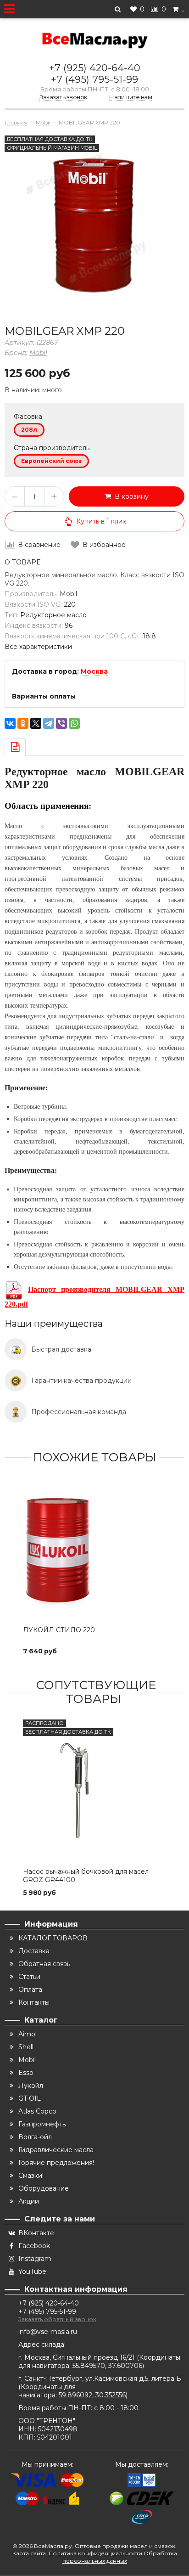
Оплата (30, 1990)
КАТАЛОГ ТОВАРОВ (53, 1938)
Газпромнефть (42, 2124)
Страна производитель (52, 448)
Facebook (34, 2246)
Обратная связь (44, 1964)
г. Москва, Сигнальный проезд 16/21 (78, 2357)
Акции (29, 2201)
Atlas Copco (37, 2111)
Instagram (35, 2259)
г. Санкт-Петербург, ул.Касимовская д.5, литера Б (100, 2379)
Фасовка (28, 417)
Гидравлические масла (56, 2150)
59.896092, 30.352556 (92, 2395)
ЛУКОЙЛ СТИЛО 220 (59, 1630)
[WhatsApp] (74, 723)
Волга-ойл (35, 2137)
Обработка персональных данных (120, 2557)
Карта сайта (29, 2553)
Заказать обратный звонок (57, 2319)
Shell (26, 2047)
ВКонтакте (36, 2233)
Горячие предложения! (56, 2163)
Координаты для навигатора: (47, 2391)
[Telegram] (49, 723)
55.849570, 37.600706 (107, 2366)
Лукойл (31, 2086)
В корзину (130, 496)
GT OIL (30, 2098)
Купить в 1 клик (101, 521)
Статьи (29, 1977)
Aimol (28, 2034)
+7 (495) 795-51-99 (94, 79)
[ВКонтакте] (10, 723)
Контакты (34, 2002)
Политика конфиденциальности (95, 2553)
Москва (94, 671)
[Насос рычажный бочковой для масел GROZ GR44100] (94, 1791)
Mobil (38, 353)
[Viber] (61, 723)
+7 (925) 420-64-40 (95, 68)
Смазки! (31, 2176)
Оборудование (44, 2188)
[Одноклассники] (23, 723)
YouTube (32, 2272)
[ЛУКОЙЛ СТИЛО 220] (94, 1550)
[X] (36, 723)
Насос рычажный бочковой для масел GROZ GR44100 (86, 1876)
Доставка (34, 1951)
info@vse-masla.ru (48, 2332)
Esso (26, 2073)
